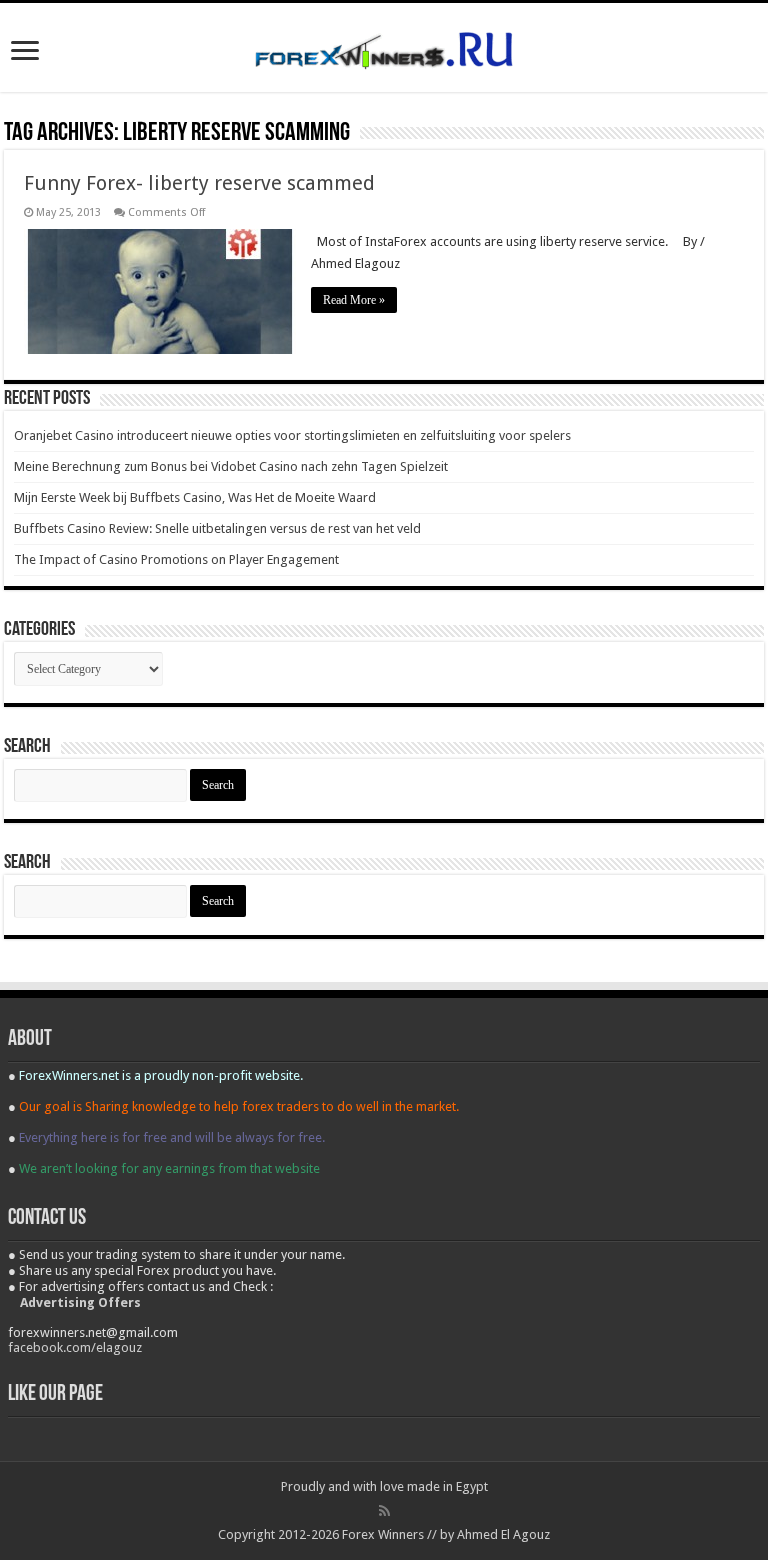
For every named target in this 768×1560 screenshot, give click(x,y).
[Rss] (384, 1511)
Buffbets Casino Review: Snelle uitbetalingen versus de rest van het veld (217, 528)
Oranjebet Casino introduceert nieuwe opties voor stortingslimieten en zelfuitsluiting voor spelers (292, 435)
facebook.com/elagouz (75, 1347)
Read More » (354, 300)
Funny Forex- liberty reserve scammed (199, 183)
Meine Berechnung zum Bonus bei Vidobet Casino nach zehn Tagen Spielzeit (231, 466)
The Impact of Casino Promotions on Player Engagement (176, 559)
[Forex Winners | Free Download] (384, 47)
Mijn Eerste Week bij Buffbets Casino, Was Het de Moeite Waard (195, 497)
